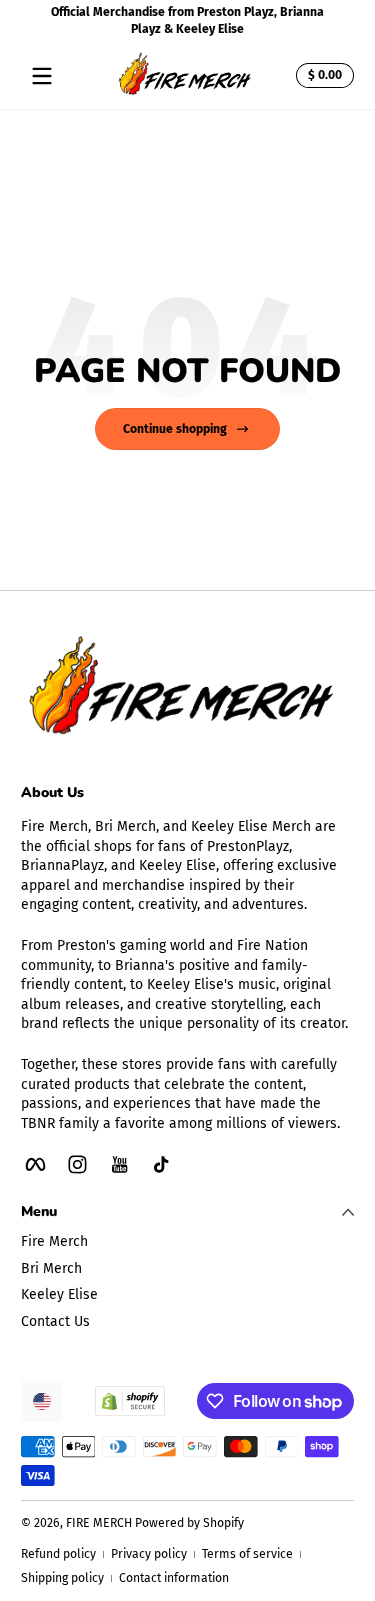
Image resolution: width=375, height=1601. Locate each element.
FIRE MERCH (99, 1523)
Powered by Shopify (189, 1523)
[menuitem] (187, 1242)
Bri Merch (51, 1268)
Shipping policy (62, 1578)
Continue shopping (175, 429)
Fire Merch (54, 1241)
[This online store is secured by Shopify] (130, 1401)
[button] (322, 76)
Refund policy (58, 1554)
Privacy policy (149, 1554)
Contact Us (55, 1321)
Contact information (174, 1578)
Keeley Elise (59, 1294)
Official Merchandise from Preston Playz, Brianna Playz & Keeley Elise (187, 20)
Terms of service (247, 1554)
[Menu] (42, 76)
